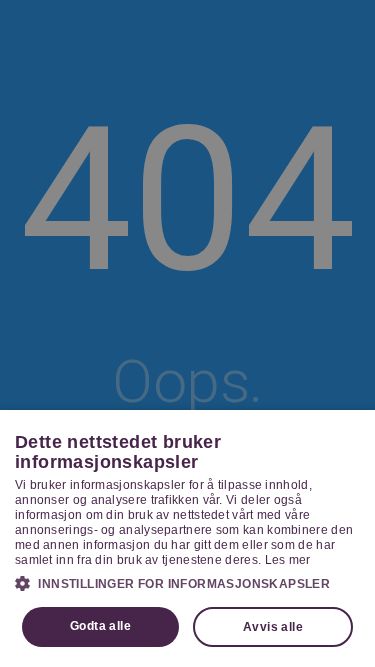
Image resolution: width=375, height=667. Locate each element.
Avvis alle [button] (273, 627)
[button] (187, 583)
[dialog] (187, 538)
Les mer (288, 560)
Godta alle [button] (100, 626)
